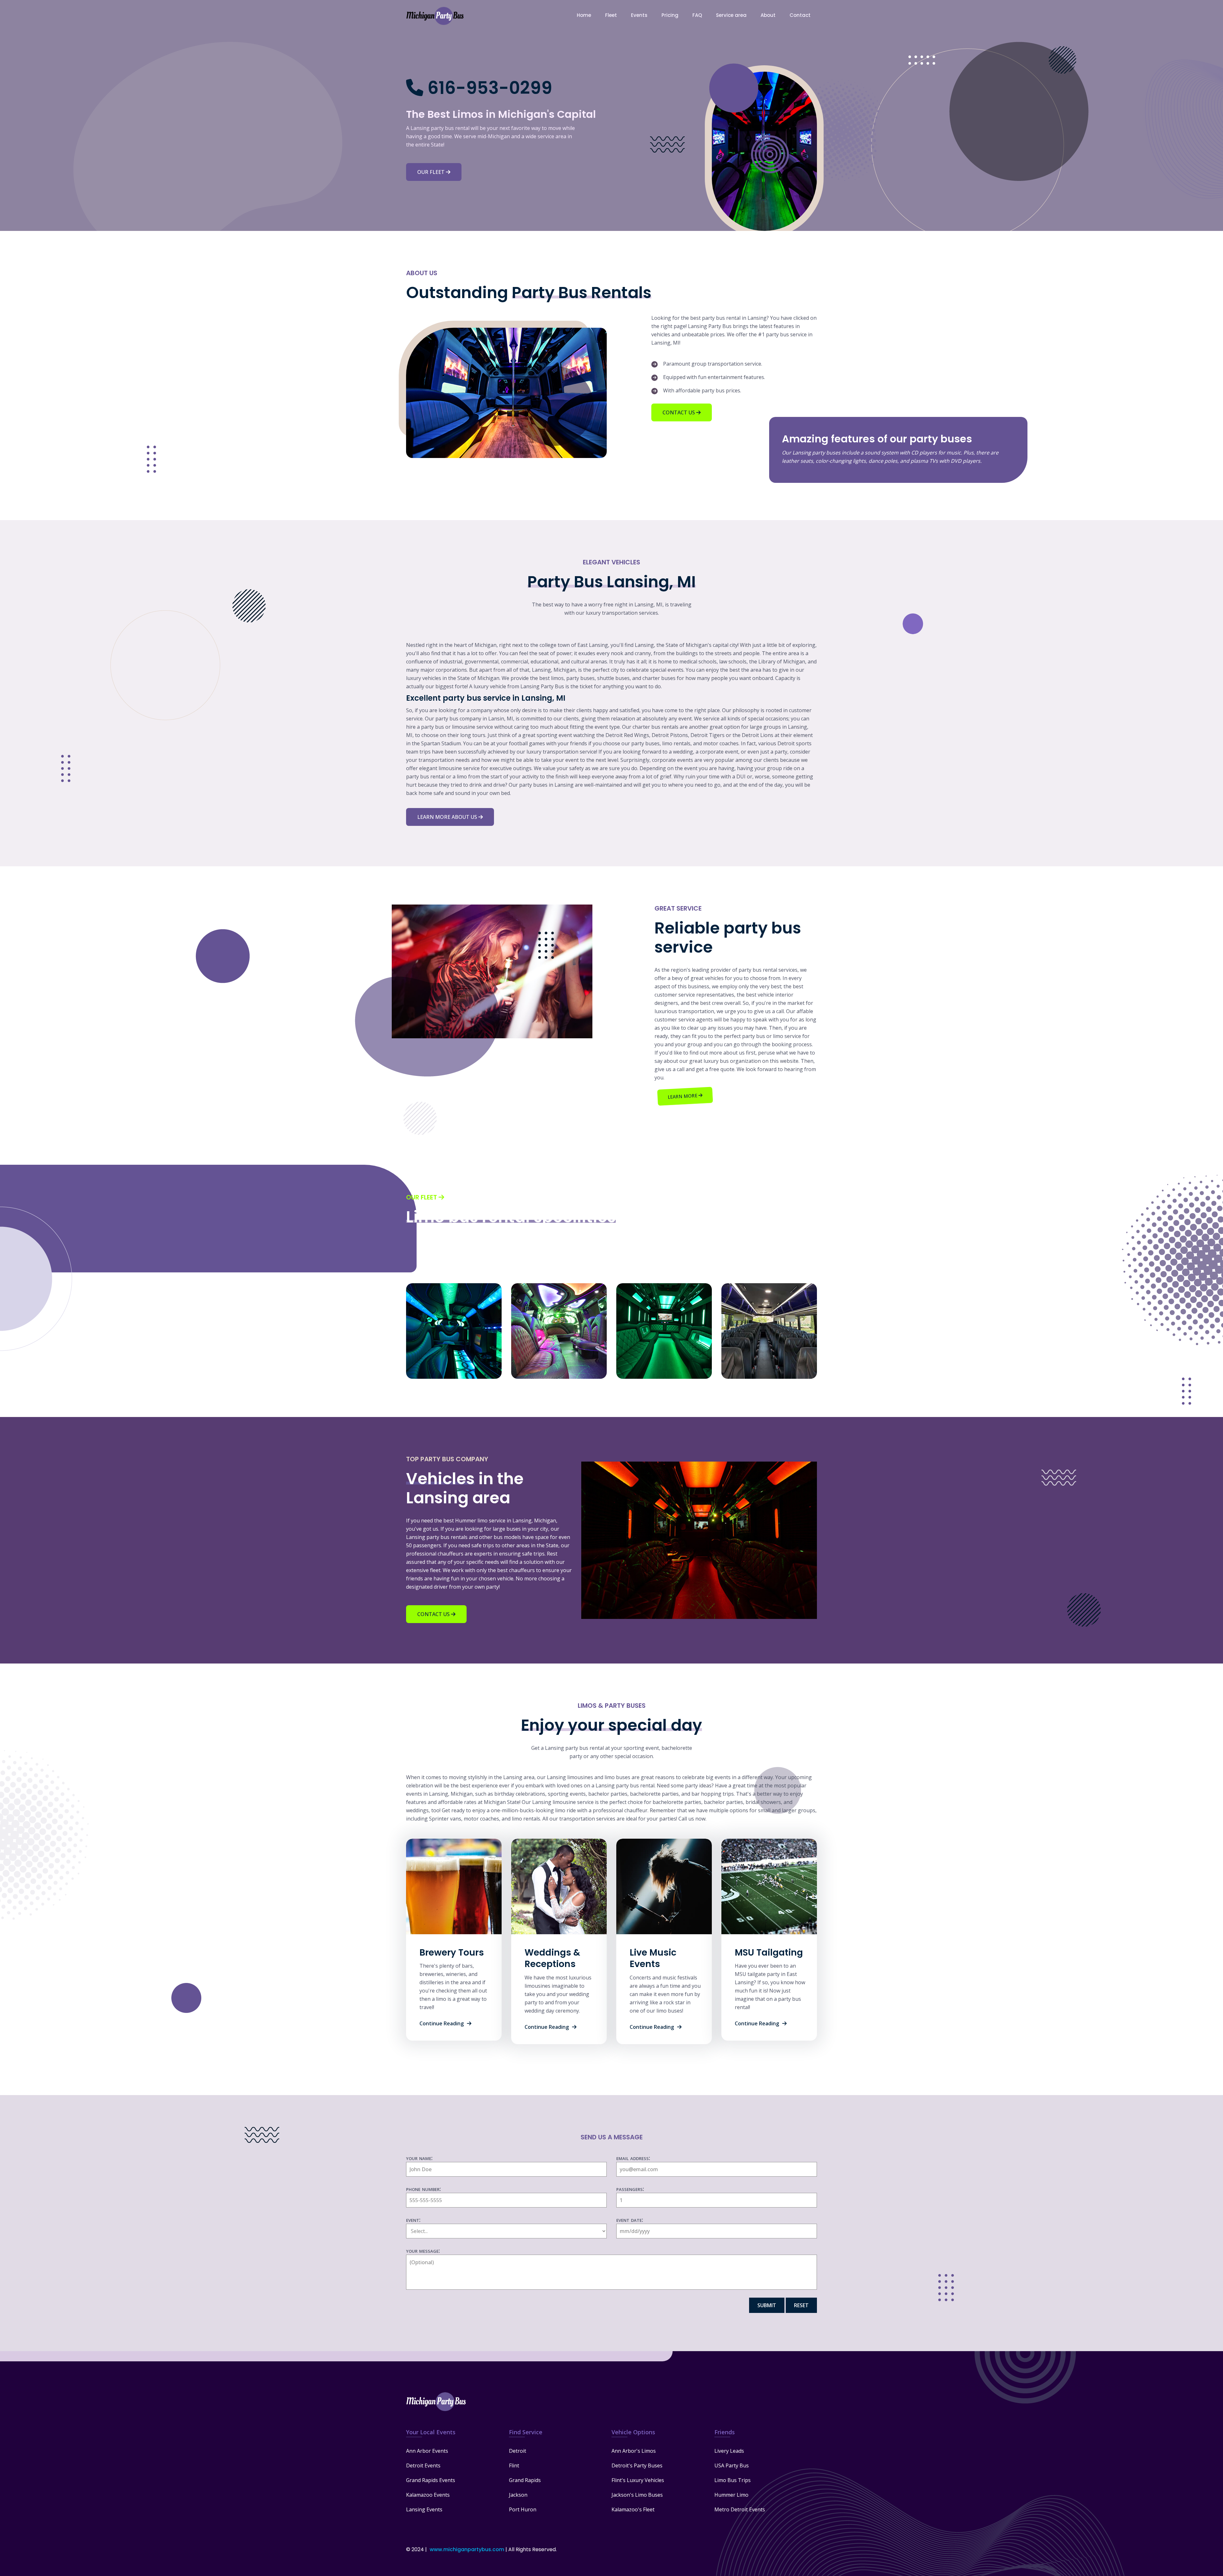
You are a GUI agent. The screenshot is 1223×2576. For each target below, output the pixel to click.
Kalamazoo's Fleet (633, 2509)
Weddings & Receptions (552, 1958)
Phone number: (423, 2189)
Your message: (423, 2250)
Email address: (633, 2158)
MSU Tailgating (769, 1953)
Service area (731, 15)
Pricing (670, 15)
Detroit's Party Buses (637, 2465)
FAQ (697, 15)
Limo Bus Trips (733, 2480)
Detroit (518, 2451)
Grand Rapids (525, 2480)
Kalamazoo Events (428, 2495)
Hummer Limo (731, 2495)
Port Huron (523, 2509)
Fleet (611, 15)
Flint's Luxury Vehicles (638, 2480)
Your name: (419, 2158)
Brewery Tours (452, 1953)
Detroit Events (423, 2465)
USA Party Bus (732, 2465)
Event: (413, 2220)
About (768, 15)
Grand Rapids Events (431, 2480)
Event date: (630, 2220)
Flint (514, 2465)
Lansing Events (424, 2509)
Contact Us (679, 412)
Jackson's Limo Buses (637, 2495)
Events (639, 15)
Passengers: (630, 2189)
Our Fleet (432, 172)
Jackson (518, 2495)
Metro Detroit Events (740, 2509)
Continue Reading (442, 2023)
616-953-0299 (490, 88)
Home (584, 15)
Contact (800, 15)
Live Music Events (653, 1958)
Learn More (683, 1096)
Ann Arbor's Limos (634, 2451)
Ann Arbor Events (427, 2451)
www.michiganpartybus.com (467, 2549)
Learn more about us (448, 817)
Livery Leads (729, 2451)
